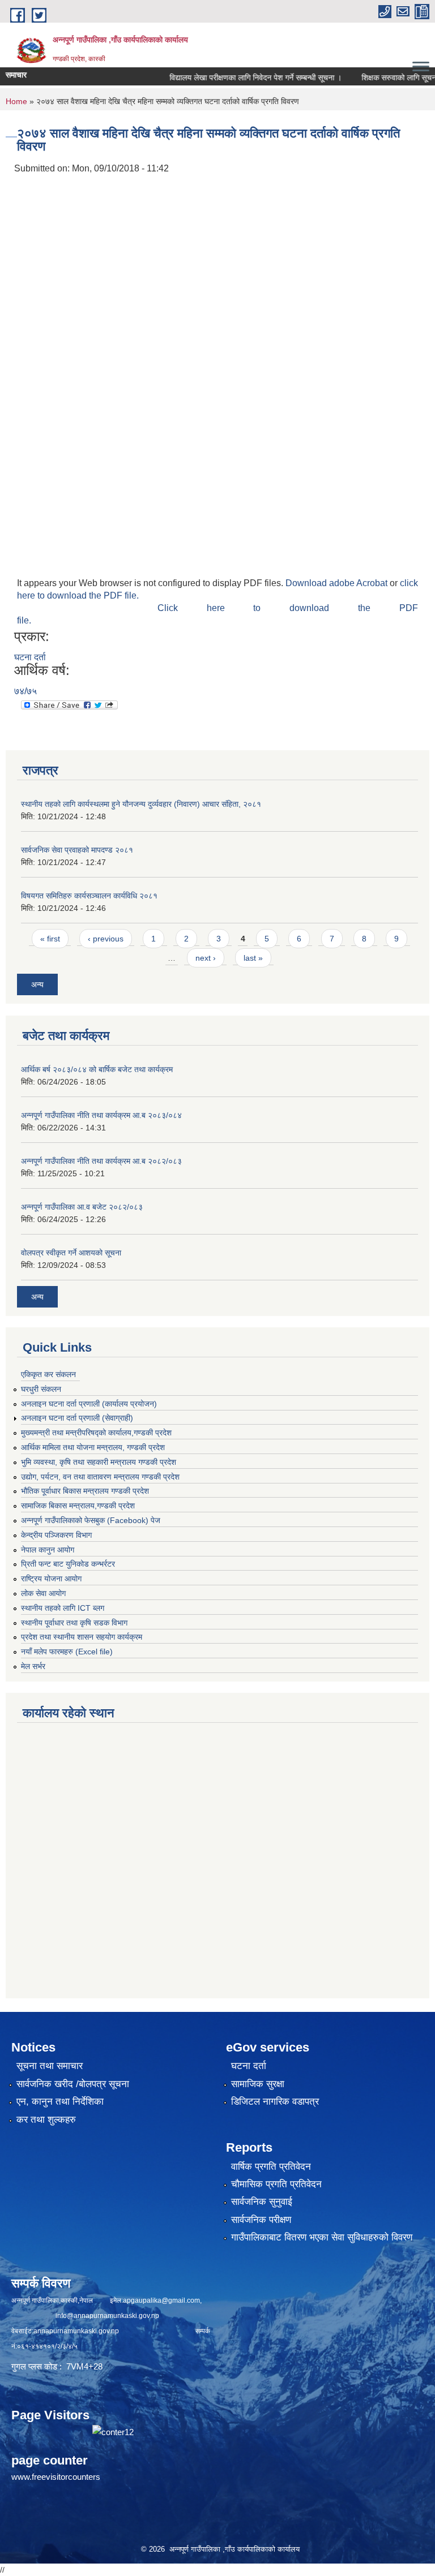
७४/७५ (25, 691)
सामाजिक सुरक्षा (258, 2084)
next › (206, 958)
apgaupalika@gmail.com (161, 2300)
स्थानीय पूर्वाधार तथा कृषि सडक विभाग (74, 1623)
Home (16, 101)
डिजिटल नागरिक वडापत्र (275, 2102)
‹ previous (106, 939)
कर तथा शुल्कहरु (46, 2120)
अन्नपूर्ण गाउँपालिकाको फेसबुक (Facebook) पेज (91, 1520)
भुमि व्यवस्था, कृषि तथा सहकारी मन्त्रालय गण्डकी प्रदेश (99, 1462)
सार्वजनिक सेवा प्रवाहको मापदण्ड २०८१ (77, 850)
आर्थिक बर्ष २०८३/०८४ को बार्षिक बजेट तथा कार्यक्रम (97, 1069)
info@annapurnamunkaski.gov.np (107, 2316)
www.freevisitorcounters (56, 2477)
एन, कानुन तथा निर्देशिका (60, 2102)
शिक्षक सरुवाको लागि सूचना (377, 78)
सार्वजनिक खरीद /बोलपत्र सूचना (73, 2084)
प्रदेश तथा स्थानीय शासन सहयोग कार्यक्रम (82, 1637)
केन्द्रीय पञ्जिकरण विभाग (56, 1535)
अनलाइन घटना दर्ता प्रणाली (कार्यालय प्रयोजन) (89, 1404)
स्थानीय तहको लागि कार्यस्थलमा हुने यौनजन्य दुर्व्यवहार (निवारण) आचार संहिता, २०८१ (141, 804)
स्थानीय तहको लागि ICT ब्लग (63, 1608)
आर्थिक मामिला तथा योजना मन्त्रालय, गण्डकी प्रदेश (93, 1447)
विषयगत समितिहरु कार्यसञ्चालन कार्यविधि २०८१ (89, 896)
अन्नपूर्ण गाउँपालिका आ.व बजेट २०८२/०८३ (82, 1207)
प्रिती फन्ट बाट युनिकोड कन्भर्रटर (68, 1564)
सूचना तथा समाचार (50, 2066)
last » (253, 958)
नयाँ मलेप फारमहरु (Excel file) (67, 1652)
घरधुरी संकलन (41, 1389)
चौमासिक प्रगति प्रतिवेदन (276, 2184)
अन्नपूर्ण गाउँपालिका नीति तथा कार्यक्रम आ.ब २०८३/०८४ (101, 1115)
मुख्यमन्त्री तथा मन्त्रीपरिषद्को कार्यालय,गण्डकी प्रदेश (96, 1433)
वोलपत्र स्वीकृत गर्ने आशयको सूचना (71, 1253)
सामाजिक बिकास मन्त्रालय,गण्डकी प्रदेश (78, 1506)
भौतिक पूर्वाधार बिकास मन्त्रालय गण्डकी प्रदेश (85, 1491)
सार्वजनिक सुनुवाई (262, 2202)
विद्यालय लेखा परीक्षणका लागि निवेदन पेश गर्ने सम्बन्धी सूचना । (233, 78)
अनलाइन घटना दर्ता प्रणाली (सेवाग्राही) (77, 1418)
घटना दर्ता (30, 657)
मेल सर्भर (33, 1666)
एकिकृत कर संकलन (48, 1374)
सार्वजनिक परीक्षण (261, 2220)
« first (50, 939)
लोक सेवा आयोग (43, 1593)
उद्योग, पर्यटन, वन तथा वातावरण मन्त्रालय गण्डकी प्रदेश (100, 1477)
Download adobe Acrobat (338, 583)
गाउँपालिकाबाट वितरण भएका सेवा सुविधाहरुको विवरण (322, 2237)
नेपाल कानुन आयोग (48, 1550)
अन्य (37, 984)
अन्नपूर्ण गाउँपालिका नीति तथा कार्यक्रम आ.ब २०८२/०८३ (101, 1161)
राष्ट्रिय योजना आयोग (51, 1579)
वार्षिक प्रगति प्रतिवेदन (271, 2167)
